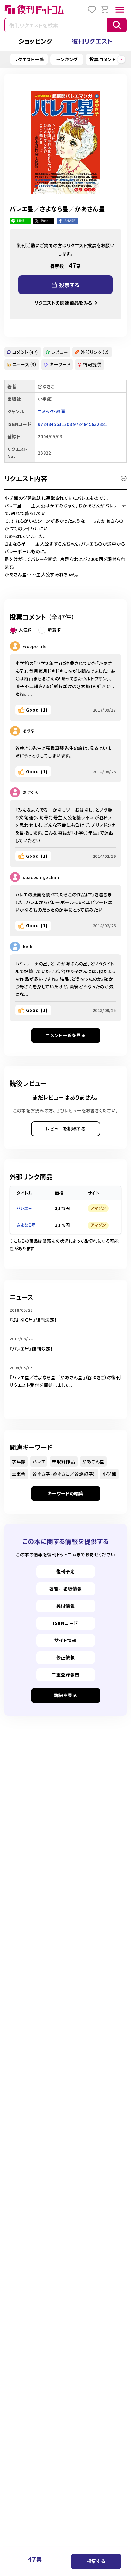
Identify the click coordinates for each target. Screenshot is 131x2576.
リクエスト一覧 (29, 59)
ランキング (67, 59)
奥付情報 (66, 1606)
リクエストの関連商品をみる (63, 303)
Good (37, 710)
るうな (29, 731)
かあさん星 (93, 1461)
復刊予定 (66, 1571)
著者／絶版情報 (66, 1589)
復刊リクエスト (92, 41)
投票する (96, 2561)
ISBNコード (65, 1623)
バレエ (39, 1461)
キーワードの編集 (65, 1493)
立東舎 (19, 1474)
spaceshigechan (41, 877)
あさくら (31, 792)
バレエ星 (24, 1208)
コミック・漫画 (51, 411)
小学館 (109, 1474)
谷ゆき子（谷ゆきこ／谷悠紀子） (64, 1474)
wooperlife (35, 646)
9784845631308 (55, 424)
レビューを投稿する (65, 1129)
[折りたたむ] (124, 478)
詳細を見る (65, 1695)
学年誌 (19, 1461)
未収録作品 (64, 1461)
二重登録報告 (65, 1675)
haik (28, 947)
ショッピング (35, 41)
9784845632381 (90, 424)
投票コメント (103, 59)
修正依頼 (66, 1657)
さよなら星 (26, 1225)
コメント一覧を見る (65, 1035)
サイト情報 (65, 1640)
